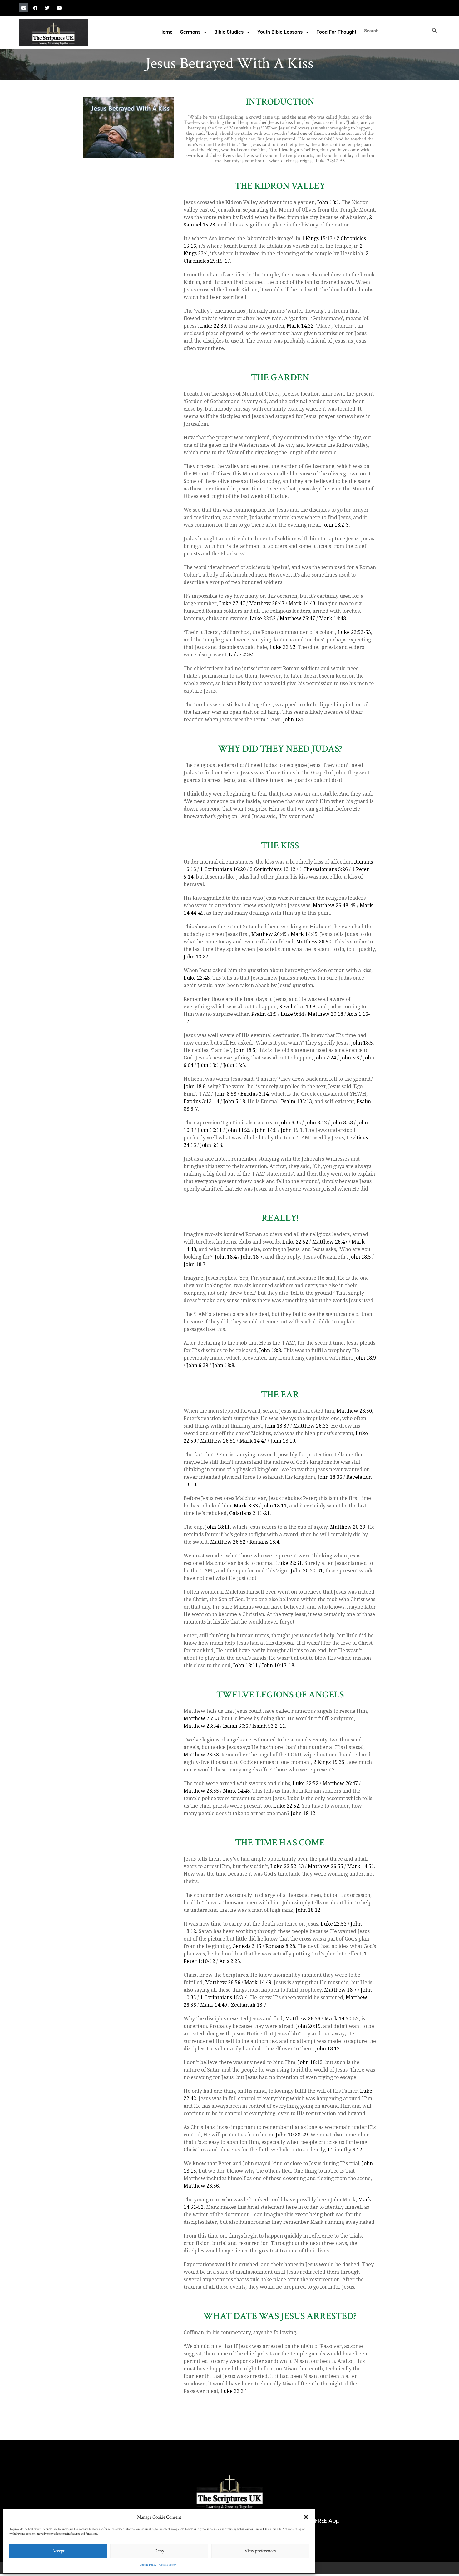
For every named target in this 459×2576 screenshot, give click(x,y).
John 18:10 (283, 1441)
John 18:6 (195, 1086)
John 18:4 (226, 1257)
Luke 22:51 (289, 1563)
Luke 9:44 (292, 1014)
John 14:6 (266, 1130)
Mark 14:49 (258, 1982)
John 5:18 (234, 1101)
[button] (306, 2517)
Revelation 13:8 (297, 1007)
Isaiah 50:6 (236, 1726)
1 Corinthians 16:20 (223, 869)
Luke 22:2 (232, 2391)
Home (166, 32)
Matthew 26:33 (311, 1426)
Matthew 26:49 (269, 934)
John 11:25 (238, 1130)
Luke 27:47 (232, 604)
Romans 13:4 (264, 1542)
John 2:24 (325, 1058)
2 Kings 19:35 (329, 1762)
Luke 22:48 (197, 978)
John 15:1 (292, 1130)
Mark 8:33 (246, 1506)
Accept (58, 2551)
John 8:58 (225, 1094)
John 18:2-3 (336, 525)
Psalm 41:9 (264, 1014)
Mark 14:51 (361, 1866)
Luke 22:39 (213, 326)
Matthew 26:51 (218, 1441)
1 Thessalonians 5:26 (324, 869)
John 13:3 (234, 1065)
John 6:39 (197, 1365)
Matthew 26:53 (201, 1719)
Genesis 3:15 (247, 1946)
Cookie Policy (148, 2565)
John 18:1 (328, 202)
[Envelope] (23, 8)
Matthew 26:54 (201, 1726)
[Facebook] (35, 8)
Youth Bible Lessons (280, 32)
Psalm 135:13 (296, 1101)
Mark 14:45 (304, 934)
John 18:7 (252, 1257)
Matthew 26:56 (223, 1982)
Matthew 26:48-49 (334, 906)
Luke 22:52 (263, 618)
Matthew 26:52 (228, 1542)
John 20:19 (308, 2026)
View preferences (260, 2551)
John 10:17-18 (278, 1665)
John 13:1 (208, 1065)
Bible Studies (229, 32)
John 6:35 (290, 1123)
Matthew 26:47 (267, 604)
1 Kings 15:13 (317, 239)
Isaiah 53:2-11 (269, 1726)
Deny (159, 2551)
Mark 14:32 (300, 326)
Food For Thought (336, 32)
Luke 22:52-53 (354, 632)
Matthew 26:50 (314, 942)
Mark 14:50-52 (342, 2019)
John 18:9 (365, 1358)
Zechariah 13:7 (249, 2005)
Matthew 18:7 (340, 1990)
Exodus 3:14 (254, 1094)
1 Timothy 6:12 (345, 2150)
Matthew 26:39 (348, 1527)
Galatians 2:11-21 (249, 1513)
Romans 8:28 (280, 1946)
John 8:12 (316, 1123)
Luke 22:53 (334, 1924)
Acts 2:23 (230, 1961)
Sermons (190, 32)
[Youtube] (59, 8)
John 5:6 (350, 1058)
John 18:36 (330, 1477)
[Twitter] (47, 8)
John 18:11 (274, 1506)
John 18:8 (270, 1350)
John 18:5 (294, 720)
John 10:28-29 (292, 2135)
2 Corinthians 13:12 (273, 869)
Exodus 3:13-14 (201, 1101)
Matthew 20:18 (326, 1014)
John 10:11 (210, 1130)
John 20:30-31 (307, 1571)
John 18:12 (303, 1813)
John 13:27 (196, 957)
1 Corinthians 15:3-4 (224, 1997)
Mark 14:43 (302, 604)
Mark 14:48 (333, 618)
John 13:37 (277, 1426)
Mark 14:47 (253, 1441)
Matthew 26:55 (201, 1791)
